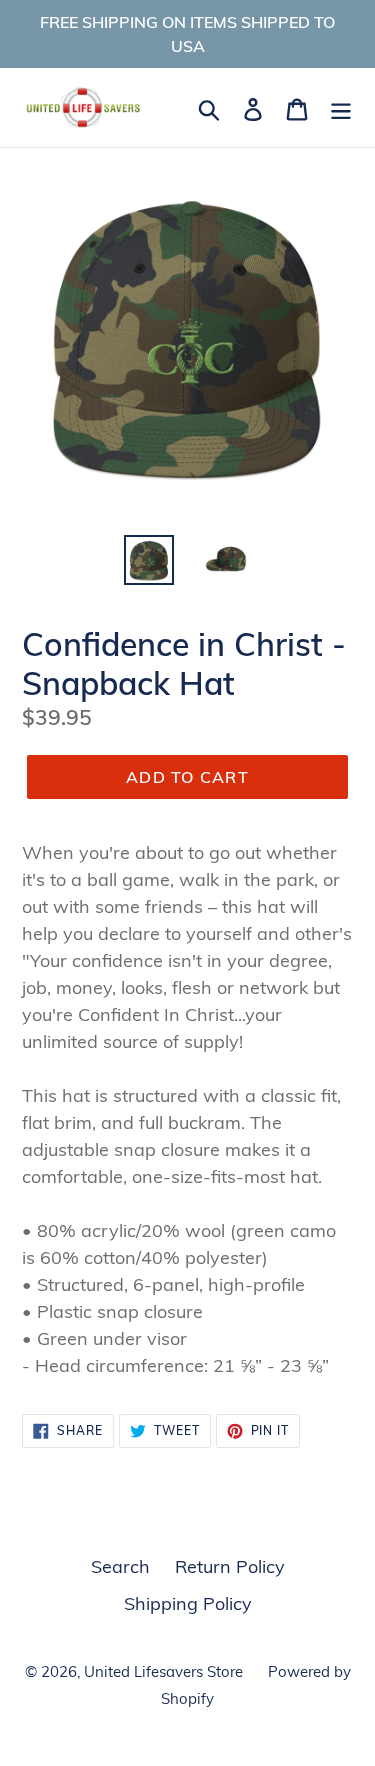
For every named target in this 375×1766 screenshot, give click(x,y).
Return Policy (230, 1566)
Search (120, 1566)
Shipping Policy (188, 1603)
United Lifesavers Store (163, 1671)
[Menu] (341, 107)
